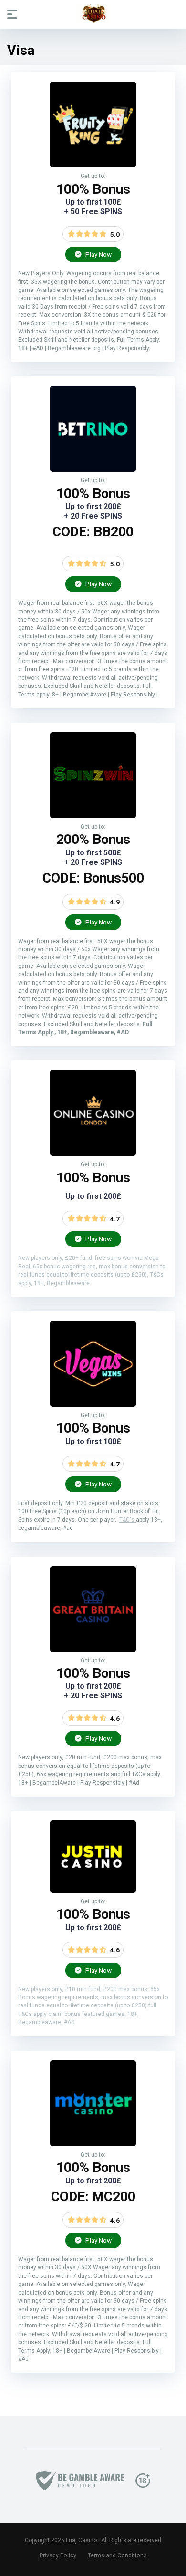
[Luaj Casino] (93, 14)
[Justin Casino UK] (93, 1890)
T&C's (128, 1520)
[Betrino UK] (93, 469)
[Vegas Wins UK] (93, 1404)
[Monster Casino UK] (93, 2144)
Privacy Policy (58, 2555)
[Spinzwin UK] (93, 815)
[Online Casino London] (93, 1153)
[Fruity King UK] (93, 165)
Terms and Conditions (117, 2555)
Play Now (98, 254)
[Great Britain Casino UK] (93, 1649)
